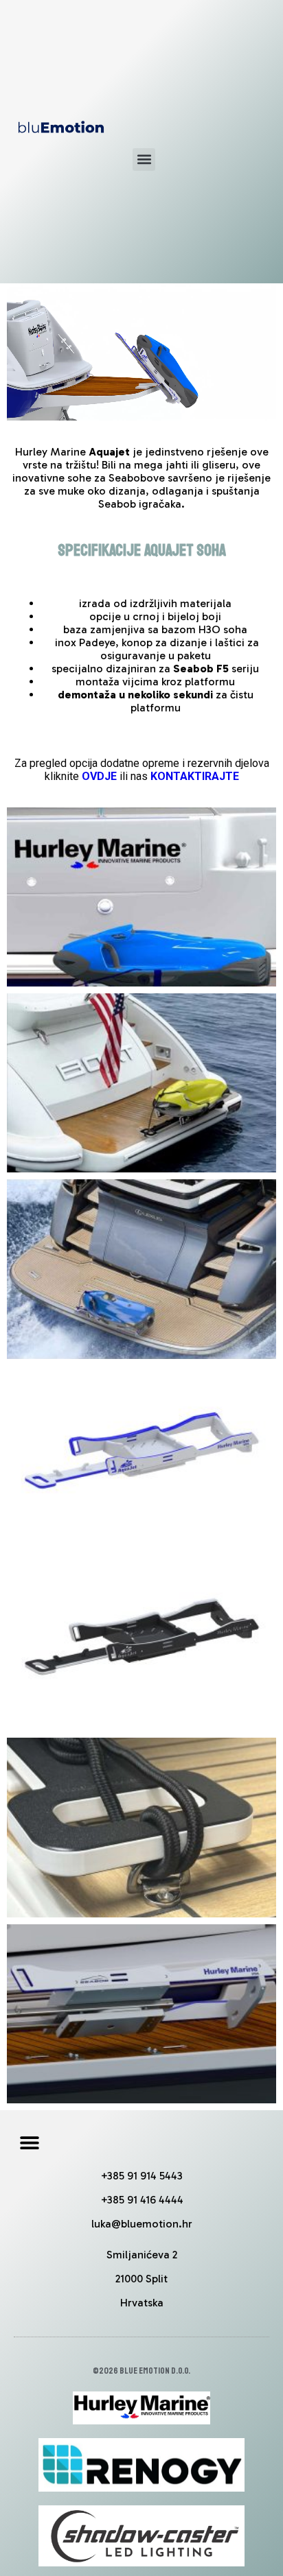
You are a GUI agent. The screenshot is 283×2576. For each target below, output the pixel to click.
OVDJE (99, 776)
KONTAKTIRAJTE (195, 776)
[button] (144, 159)
